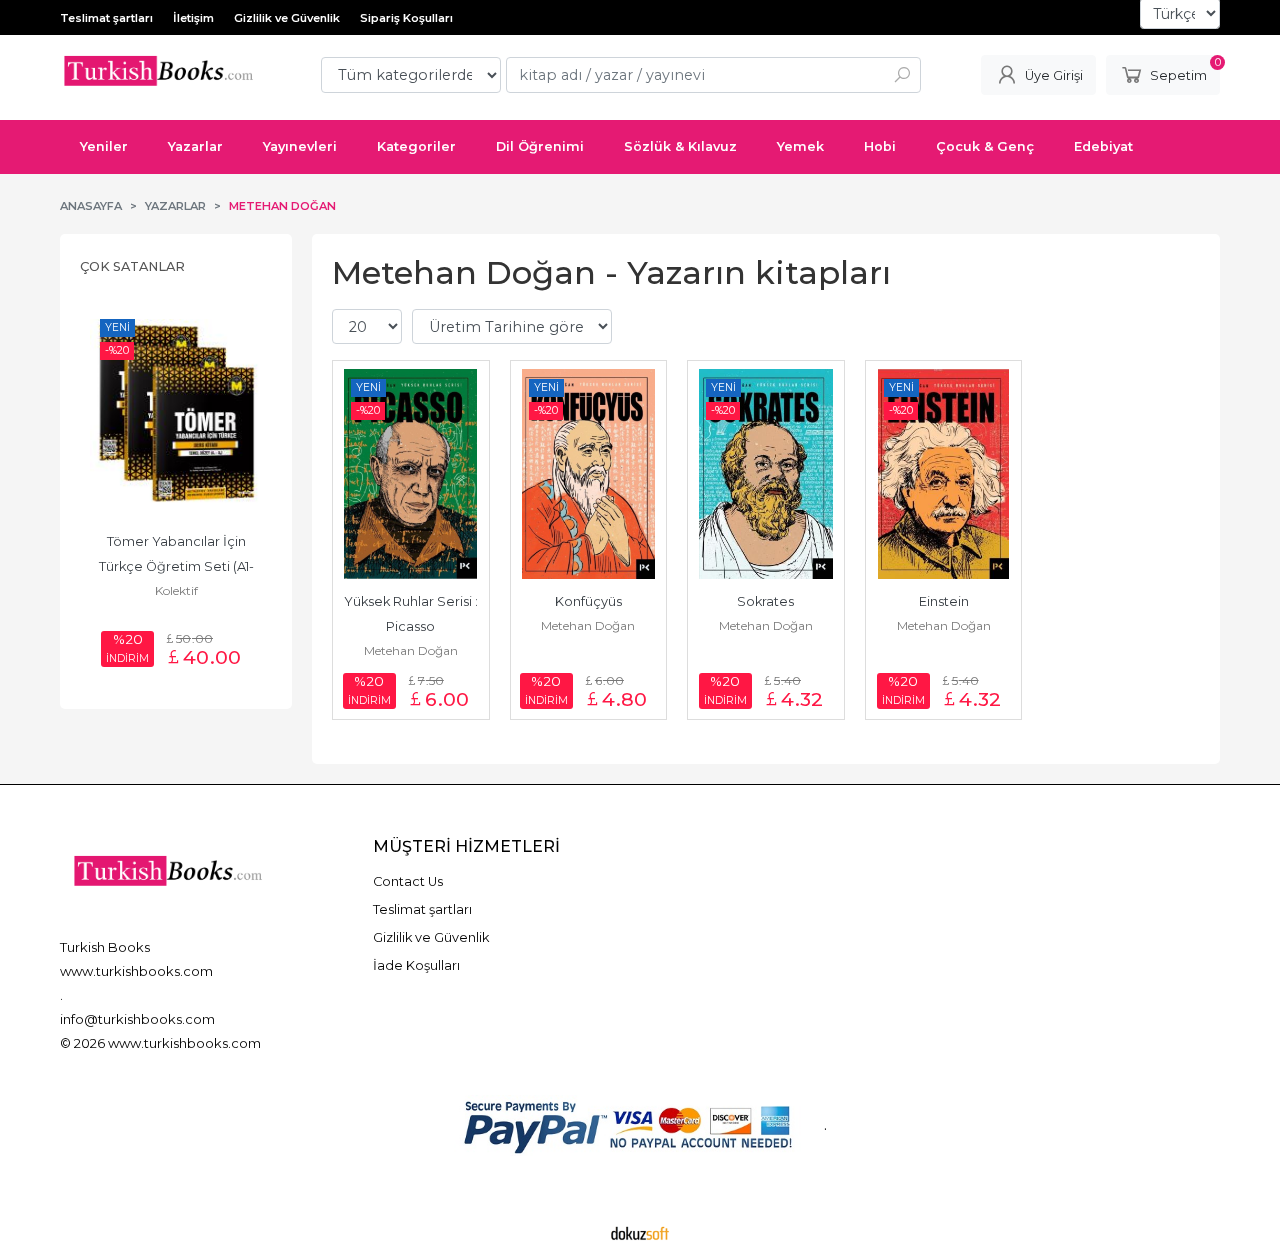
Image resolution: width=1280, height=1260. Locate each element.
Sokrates (765, 601)
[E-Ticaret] (640, 1233)
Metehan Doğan (411, 650)
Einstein (944, 601)
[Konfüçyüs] (589, 474)
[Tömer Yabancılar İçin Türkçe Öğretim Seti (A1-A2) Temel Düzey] (176, 414)
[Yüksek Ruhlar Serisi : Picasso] (411, 474)
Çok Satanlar (132, 266)
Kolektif (176, 590)
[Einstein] (944, 474)
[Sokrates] (766, 474)
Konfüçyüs (588, 601)
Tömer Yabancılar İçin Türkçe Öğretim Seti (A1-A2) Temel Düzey (176, 566)
